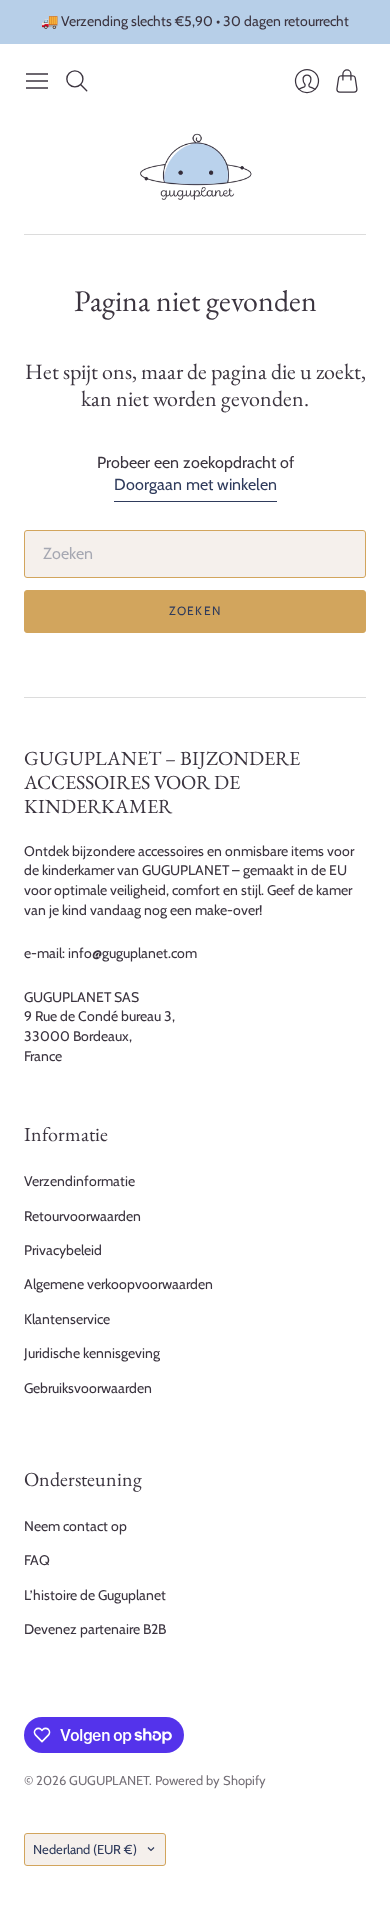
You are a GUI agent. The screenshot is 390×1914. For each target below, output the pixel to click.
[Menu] (37, 81)
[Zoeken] (77, 81)
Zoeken (195, 610)
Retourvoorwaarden (82, 1216)
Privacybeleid (63, 1250)
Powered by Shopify (210, 1780)
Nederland (85, 1849)
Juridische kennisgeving (92, 1353)
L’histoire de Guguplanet (95, 1595)
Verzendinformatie (79, 1181)
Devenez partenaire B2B (95, 1629)
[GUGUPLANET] (195, 167)
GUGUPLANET (109, 1780)
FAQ (37, 1560)
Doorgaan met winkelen (195, 484)
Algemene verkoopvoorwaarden (118, 1284)
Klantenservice (67, 1319)
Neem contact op (75, 1526)
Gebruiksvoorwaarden (88, 1388)
